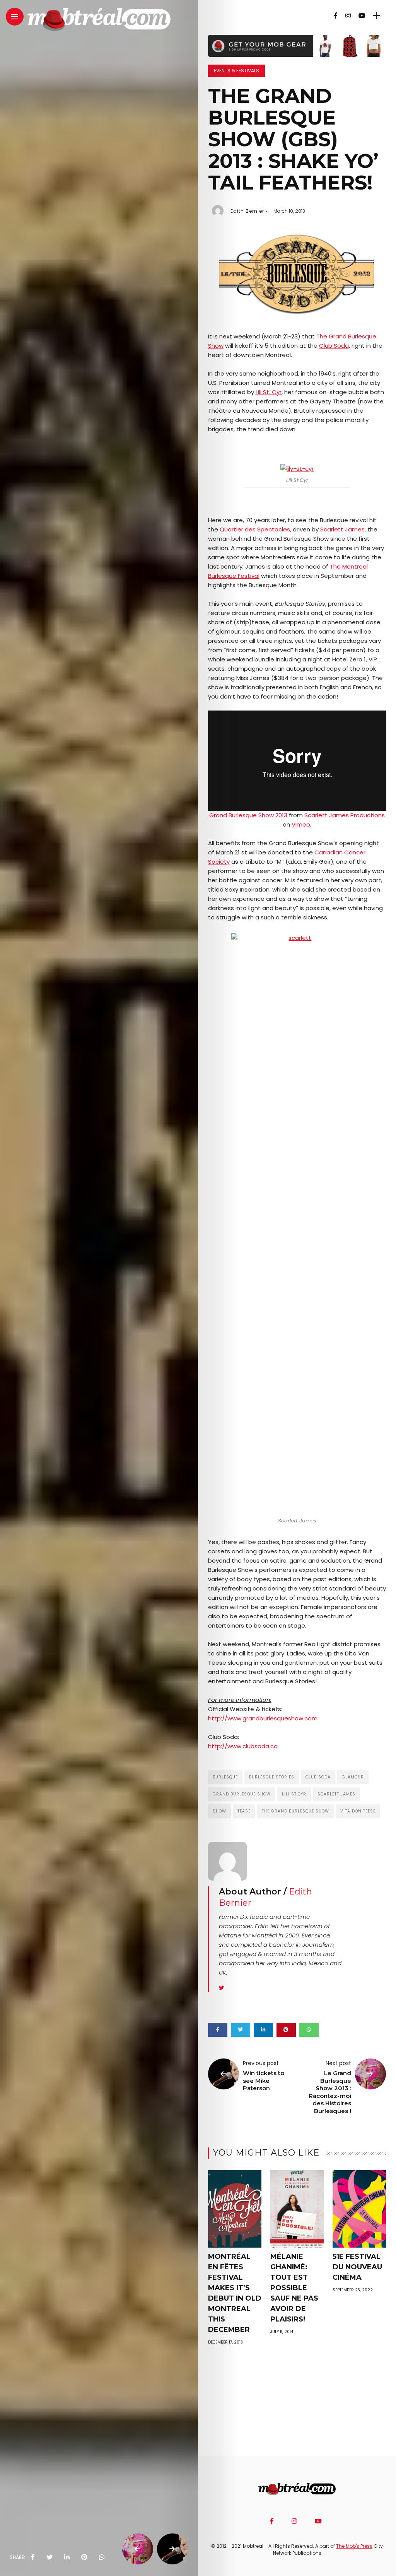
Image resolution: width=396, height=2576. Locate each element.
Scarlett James (342, 529)
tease (244, 1811)
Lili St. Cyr (269, 392)
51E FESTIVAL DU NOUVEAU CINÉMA (357, 2267)
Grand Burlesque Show (242, 1794)
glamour (353, 1777)
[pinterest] (84, 2557)
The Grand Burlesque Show (295, 1811)
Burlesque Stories (272, 1777)
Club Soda (334, 346)
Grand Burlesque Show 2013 (248, 815)
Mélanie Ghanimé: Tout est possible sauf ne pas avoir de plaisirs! (294, 2288)
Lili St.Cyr (294, 1794)
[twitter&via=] (49, 2557)
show (219, 1811)
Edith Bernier (247, 211)
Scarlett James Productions (345, 815)
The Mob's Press (354, 2546)
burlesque (225, 1777)
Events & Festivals (236, 71)
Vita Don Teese (358, 1811)
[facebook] (33, 2557)
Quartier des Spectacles (255, 529)
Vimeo (301, 824)
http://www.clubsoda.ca (243, 1746)
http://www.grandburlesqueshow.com (263, 1718)
